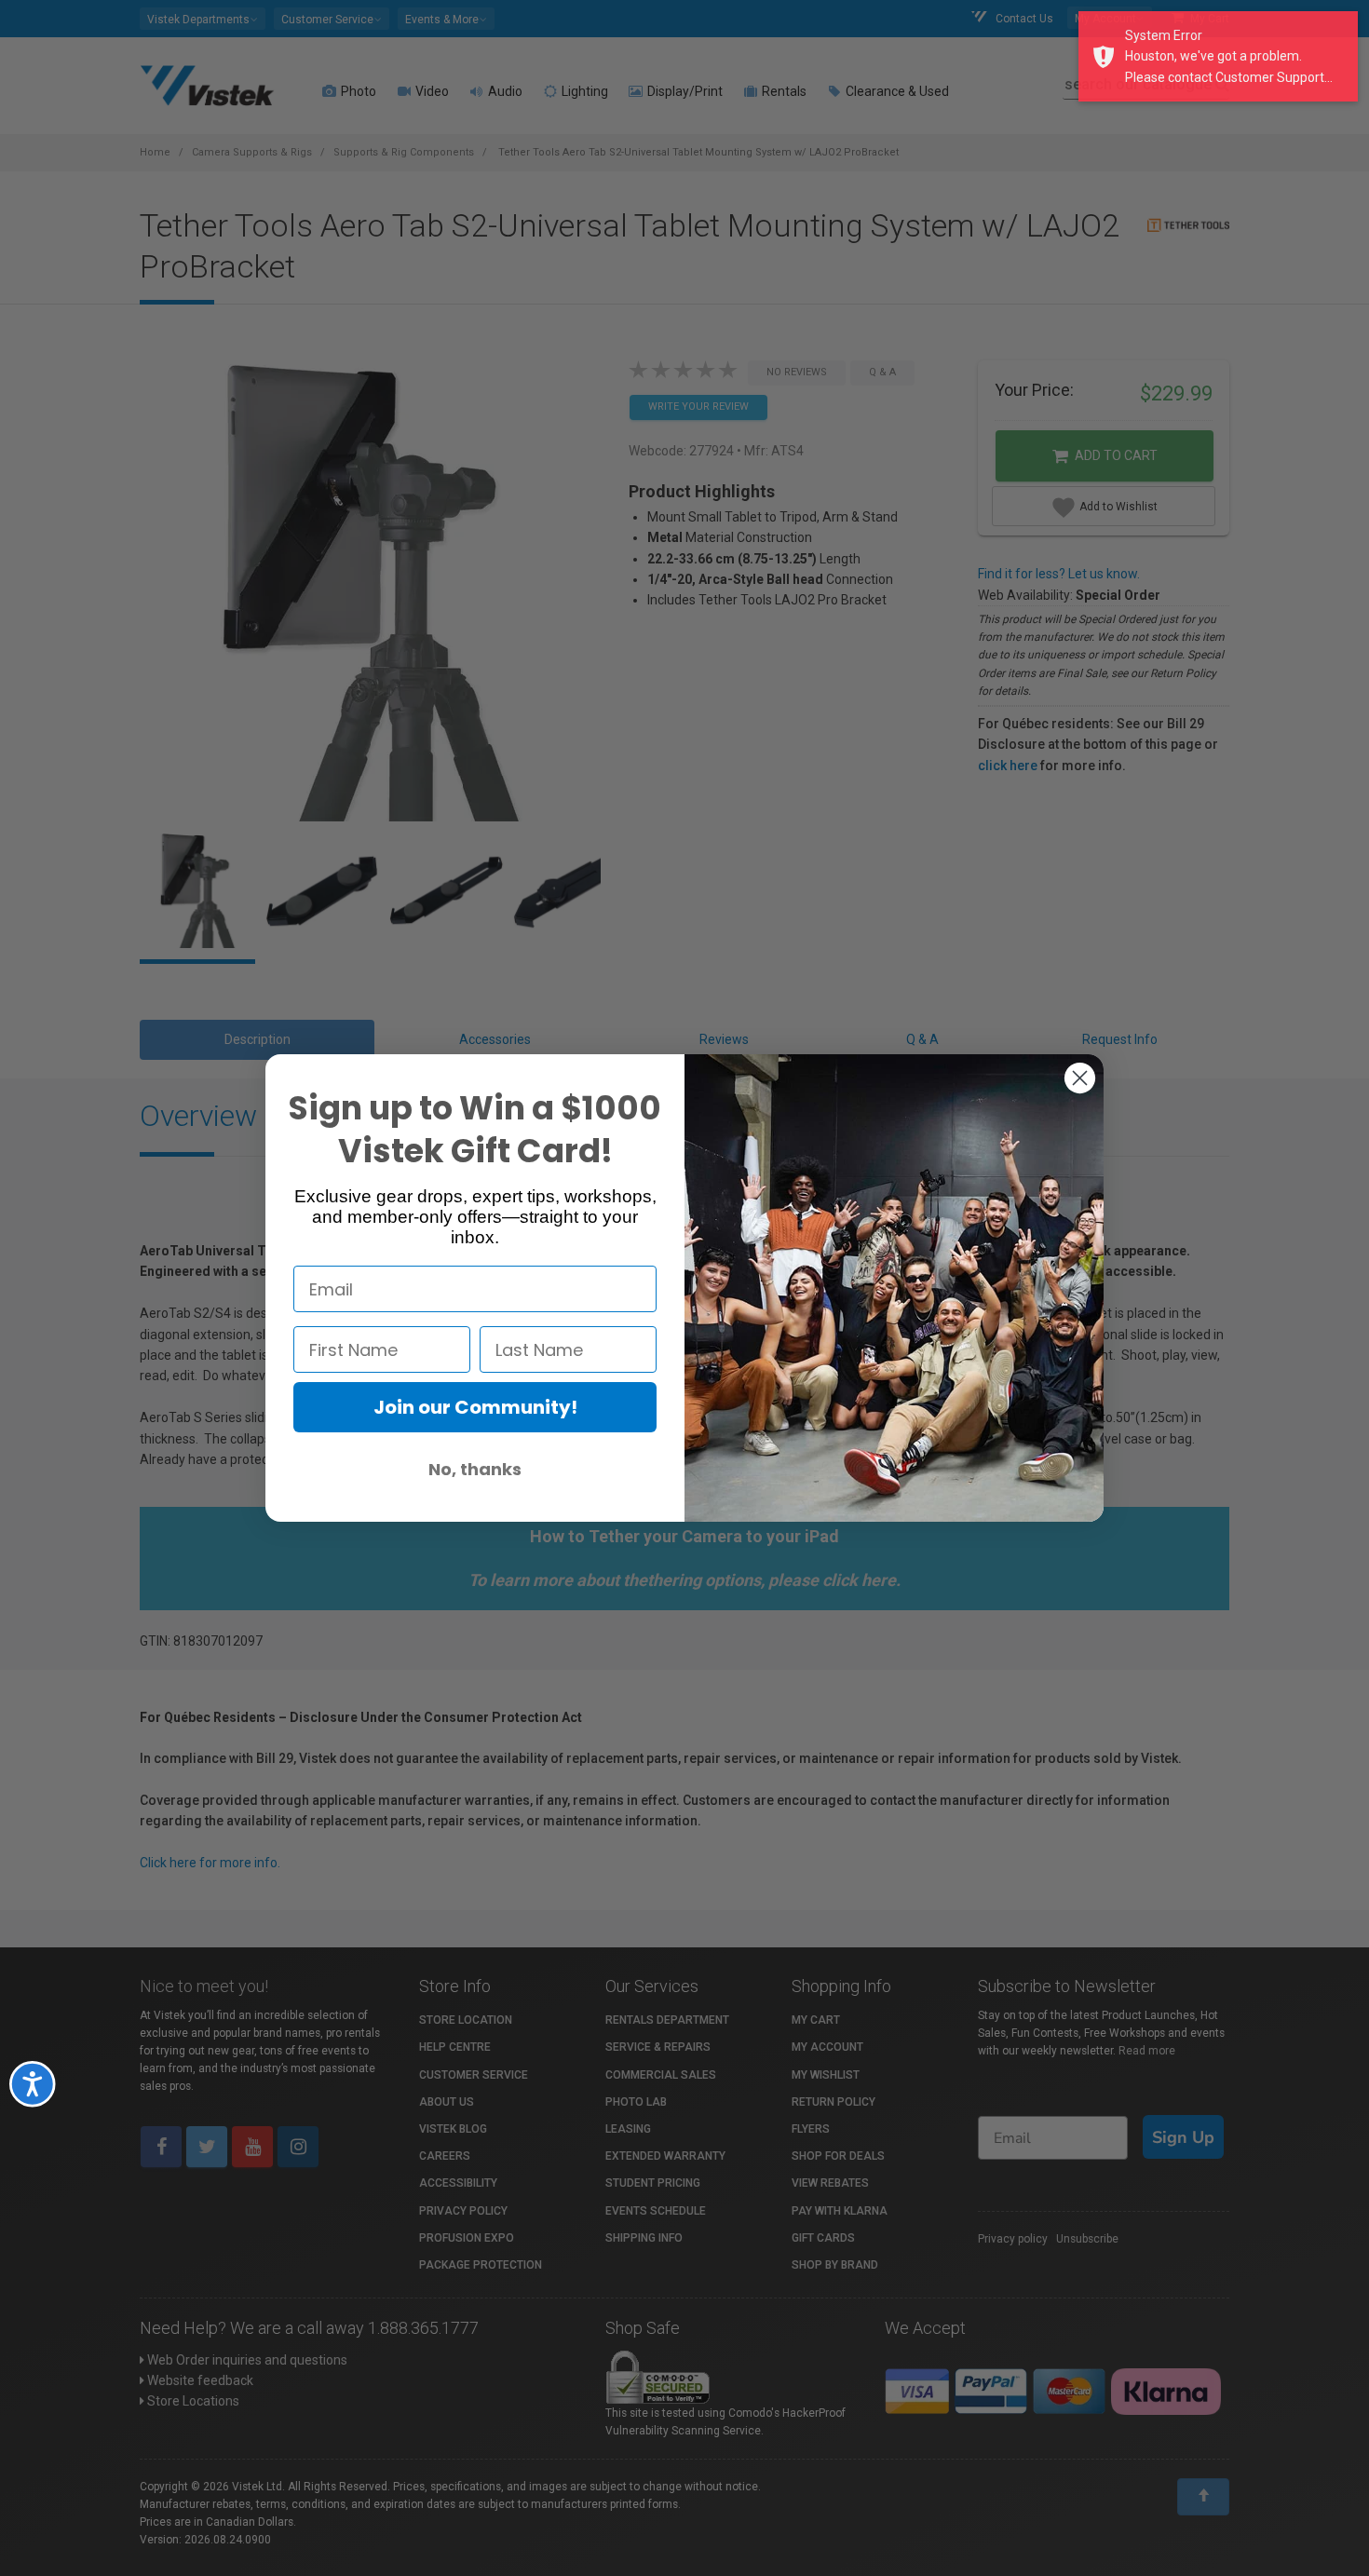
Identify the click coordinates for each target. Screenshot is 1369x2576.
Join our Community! (475, 1407)
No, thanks (475, 1469)
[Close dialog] (1080, 1078)
